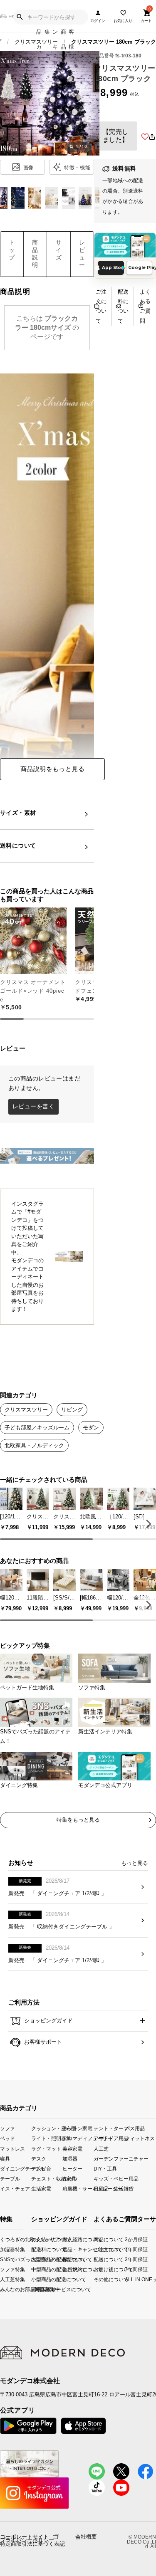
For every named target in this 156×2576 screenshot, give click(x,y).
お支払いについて (37, 2239)
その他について (96, 2279)
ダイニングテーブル (16, 2168)
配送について (96, 2259)
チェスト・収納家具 (47, 2178)
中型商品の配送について (37, 2269)
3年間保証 (128, 2259)
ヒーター (72, 2168)
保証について (69, 2259)
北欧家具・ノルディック (34, 1445)
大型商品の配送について (37, 2259)
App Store (113, 268)
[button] (147, 1524)
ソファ (7, 2128)
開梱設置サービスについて (37, 2289)
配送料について (123, 306)
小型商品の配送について (37, 2279)
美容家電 (72, 2148)
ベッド (7, 2138)
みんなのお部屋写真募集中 (2, 2289)
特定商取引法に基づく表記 (32, 2544)
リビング (72, 1410)
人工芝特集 (2, 2279)
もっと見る (135, 1863)
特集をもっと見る (78, 1820)
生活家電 (41, 2188)
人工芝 (101, 2148)
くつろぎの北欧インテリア (2, 2239)
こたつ (70, 2178)
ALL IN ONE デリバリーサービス (128, 2279)
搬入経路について (69, 2239)
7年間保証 (128, 2269)
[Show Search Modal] (20, 17)
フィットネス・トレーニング (140, 2138)
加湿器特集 (2, 2249)
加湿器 (70, 2158)
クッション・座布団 (47, 2128)
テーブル (10, 2178)
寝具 (5, 2158)
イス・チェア (15, 2188)
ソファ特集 (2, 2269)
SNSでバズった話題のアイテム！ (2, 2259)
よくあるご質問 (145, 306)
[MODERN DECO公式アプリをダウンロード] (125, 245)
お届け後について (96, 2269)
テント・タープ (109, 2128)
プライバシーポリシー (27, 2540)
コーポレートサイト (24, 2536)
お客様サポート (42, 2042)
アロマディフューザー (78, 2138)
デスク (39, 2158)
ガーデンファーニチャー (109, 2158)
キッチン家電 (77, 2128)
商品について (96, 2239)
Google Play (140, 268)
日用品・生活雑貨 (109, 2188)
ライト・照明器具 (47, 2138)
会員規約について (69, 2269)
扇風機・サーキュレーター (78, 2188)
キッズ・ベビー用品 (109, 2178)
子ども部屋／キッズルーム (37, 1428)
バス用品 (135, 2128)
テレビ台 (41, 2168)
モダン (91, 1428)
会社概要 (86, 2537)
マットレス (12, 2148)
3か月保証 (128, 2239)
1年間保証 (128, 2249)
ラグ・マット (46, 2148)
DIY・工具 (105, 2168)
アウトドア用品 (109, 2138)
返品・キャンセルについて (69, 2249)
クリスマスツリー (26, 1410)
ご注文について (101, 306)
